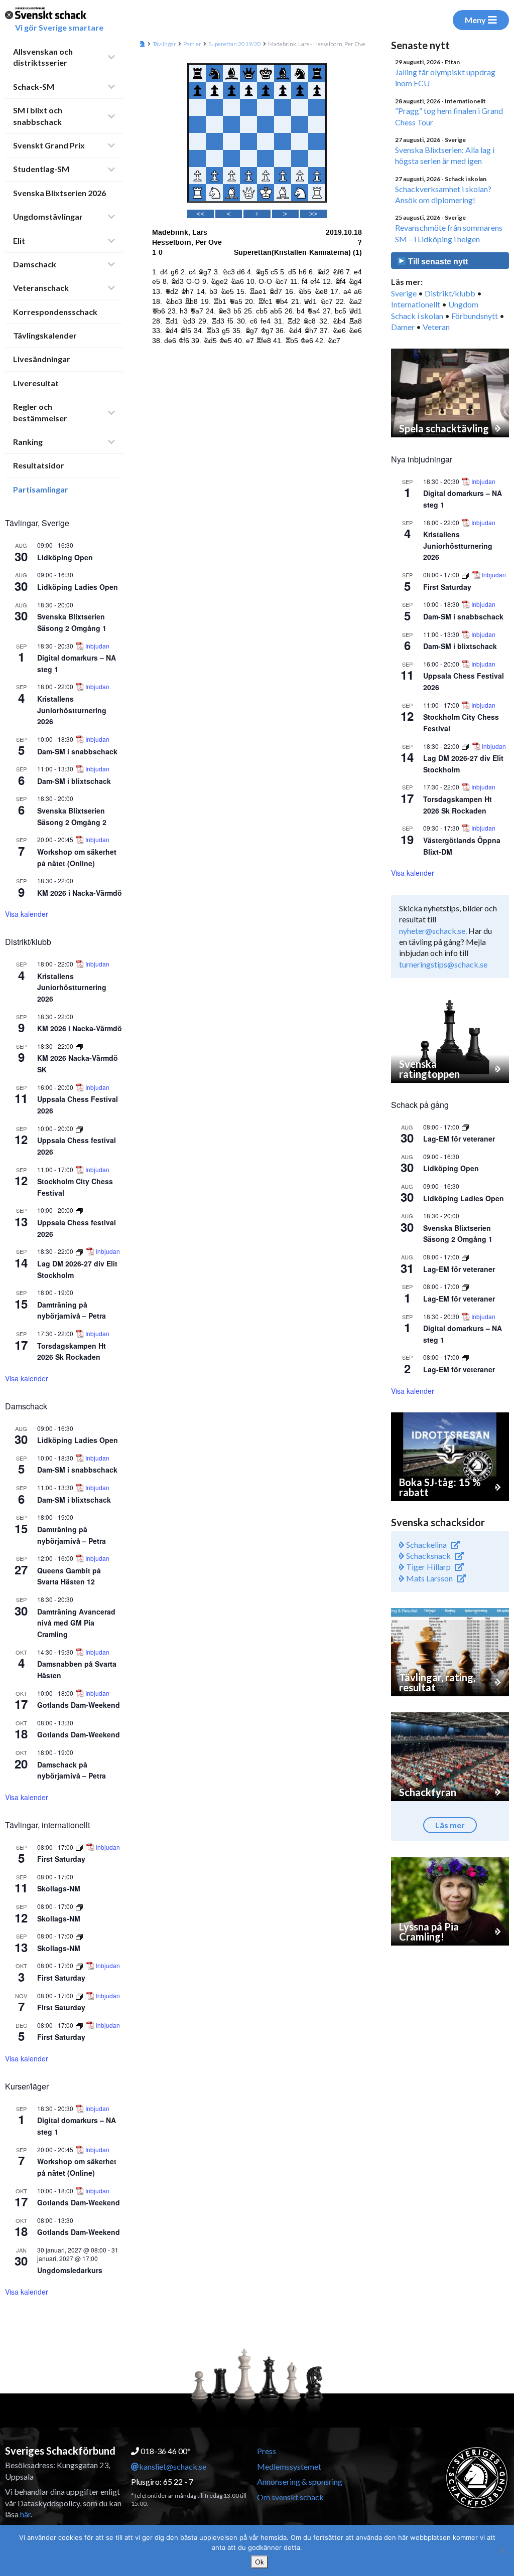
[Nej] (501, 2550)
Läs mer (450, 1825)
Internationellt (416, 304)
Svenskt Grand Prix (49, 145)
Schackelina (426, 1545)
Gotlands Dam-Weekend (79, 1705)
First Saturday (61, 1859)
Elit (19, 240)
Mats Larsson (429, 1578)
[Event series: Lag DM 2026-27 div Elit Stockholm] (80, 1251)
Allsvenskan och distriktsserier (43, 57)
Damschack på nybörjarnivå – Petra (72, 1770)
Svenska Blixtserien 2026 (59, 193)
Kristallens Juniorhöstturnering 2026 (72, 710)
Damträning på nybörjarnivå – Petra (72, 1310)
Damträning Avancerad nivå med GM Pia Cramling (76, 1623)
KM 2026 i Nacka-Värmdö (80, 893)
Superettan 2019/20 (235, 44)
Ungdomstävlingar (48, 216)
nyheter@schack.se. (433, 931)
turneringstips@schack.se (443, 964)
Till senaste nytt (437, 262)
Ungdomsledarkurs (70, 2270)
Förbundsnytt (475, 316)
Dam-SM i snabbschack (77, 751)
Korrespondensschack (55, 312)
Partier (192, 44)
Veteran (436, 327)
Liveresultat (36, 383)
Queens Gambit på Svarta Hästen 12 (69, 1576)
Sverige (404, 293)
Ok (260, 2562)
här (25, 2514)
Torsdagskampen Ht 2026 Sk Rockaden (72, 1351)
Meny (475, 20)
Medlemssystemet (289, 2466)
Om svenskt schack (290, 2497)
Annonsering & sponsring (300, 2481)
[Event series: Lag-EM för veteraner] (465, 1127)
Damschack (35, 264)
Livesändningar (42, 359)
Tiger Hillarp (428, 1567)
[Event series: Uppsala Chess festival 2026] (79, 1128)
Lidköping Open (65, 557)
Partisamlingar (41, 489)
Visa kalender (27, 914)
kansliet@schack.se (173, 2466)
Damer (403, 327)
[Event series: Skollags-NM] (79, 1906)
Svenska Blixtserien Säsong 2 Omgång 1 (72, 622)
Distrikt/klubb (450, 293)
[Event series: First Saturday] (80, 1847)
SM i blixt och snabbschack (38, 116)
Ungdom (463, 304)
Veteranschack (41, 288)
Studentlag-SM (41, 169)
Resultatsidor (39, 465)
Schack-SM (34, 87)
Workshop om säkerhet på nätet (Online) (77, 2167)
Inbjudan (97, 646)
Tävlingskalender (45, 335)
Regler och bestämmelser (40, 412)
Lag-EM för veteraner (459, 1139)
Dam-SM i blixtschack (74, 781)
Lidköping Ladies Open (78, 587)
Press (267, 2451)
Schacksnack (428, 1556)
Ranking (28, 442)
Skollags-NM (59, 1888)
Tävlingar (164, 44)
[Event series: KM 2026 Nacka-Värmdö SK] (79, 1046)
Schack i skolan (417, 316)
